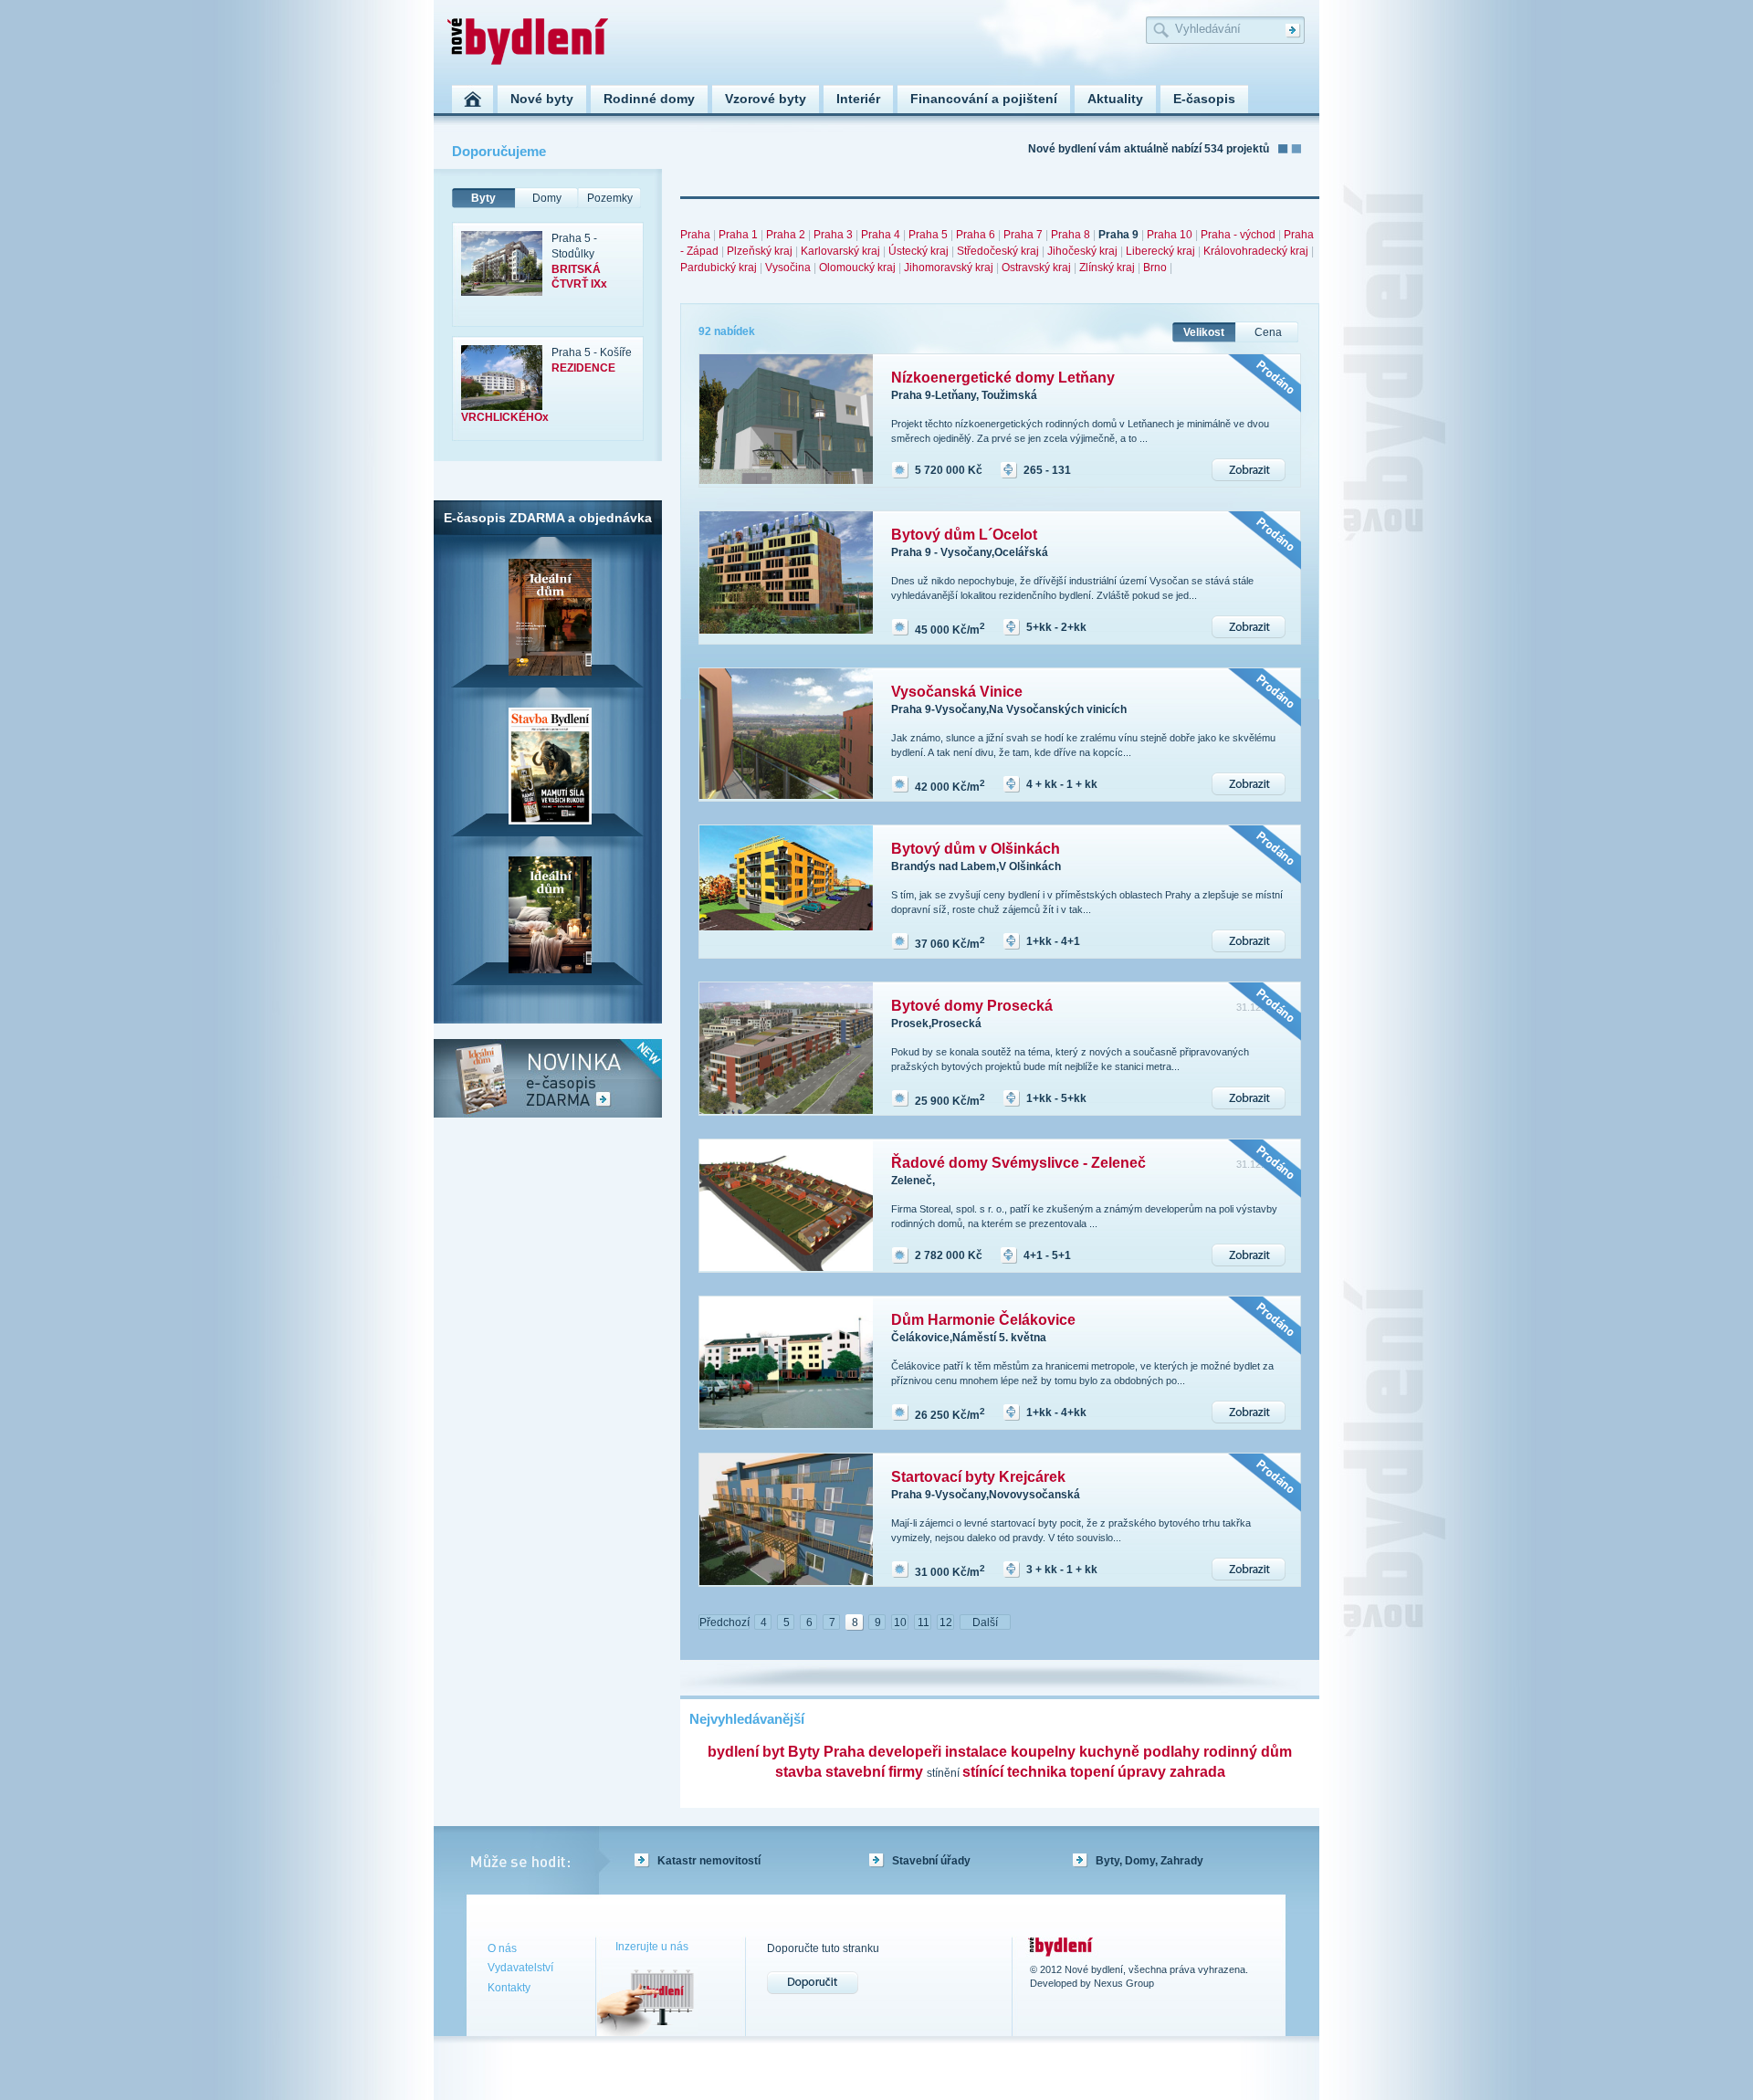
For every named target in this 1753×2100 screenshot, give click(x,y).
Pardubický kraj (719, 268)
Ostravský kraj (1036, 268)
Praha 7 (1023, 235)
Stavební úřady (931, 1861)
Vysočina (788, 268)
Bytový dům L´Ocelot (964, 535)
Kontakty (509, 1988)
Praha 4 (881, 235)
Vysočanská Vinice (957, 692)
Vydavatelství (520, 1968)
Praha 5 (928, 235)
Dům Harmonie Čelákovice (983, 1320)
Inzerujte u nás (652, 1947)
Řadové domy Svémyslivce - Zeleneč (1018, 1163)
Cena (1268, 332)
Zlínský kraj (1107, 268)
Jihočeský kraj (1082, 251)
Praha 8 (1071, 235)
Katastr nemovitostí (709, 1861)
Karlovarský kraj (840, 251)
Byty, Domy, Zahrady (1149, 1861)
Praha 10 (1170, 235)
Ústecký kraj (918, 251)
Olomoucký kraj (857, 268)
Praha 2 (786, 235)
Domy (547, 198)
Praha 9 (1118, 235)
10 (900, 1622)
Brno (1155, 268)
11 (924, 1622)
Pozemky (610, 198)
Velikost (1204, 332)
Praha (695, 235)
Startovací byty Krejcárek (978, 1477)
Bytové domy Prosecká (972, 1006)
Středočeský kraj (998, 251)
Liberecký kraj (1160, 251)
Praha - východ (1238, 235)
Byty (483, 198)
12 (946, 1622)
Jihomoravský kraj (949, 268)
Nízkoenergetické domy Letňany (1003, 378)
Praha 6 (976, 235)
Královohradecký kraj (1256, 251)
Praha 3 (833, 235)
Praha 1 (738, 235)
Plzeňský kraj (760, 251)
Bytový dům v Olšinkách (976, 849)
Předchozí (724, 1622)
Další (985, 1622)
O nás (502, 1948)
